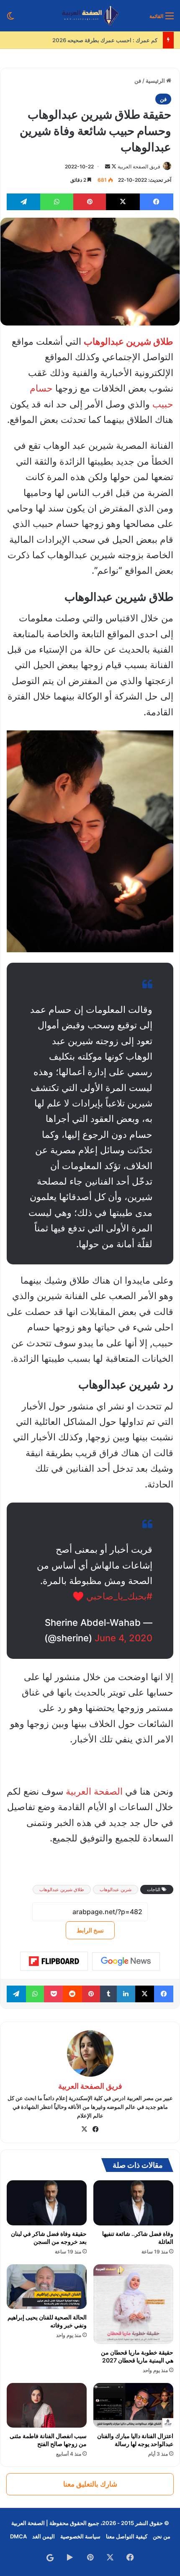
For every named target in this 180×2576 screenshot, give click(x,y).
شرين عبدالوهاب (116, 1889)
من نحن (162, 2536)
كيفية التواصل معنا (127, 2536)
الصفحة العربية (94, 1791)
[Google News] (126, 1961)
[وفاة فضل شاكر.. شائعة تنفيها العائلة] (133, 2203)
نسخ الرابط (90, 1930)
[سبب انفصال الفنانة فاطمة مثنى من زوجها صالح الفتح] (47, 2405)
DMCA (18, 2536)
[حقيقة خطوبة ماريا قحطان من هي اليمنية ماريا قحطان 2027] (133, 2304)
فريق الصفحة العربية (139, 167)
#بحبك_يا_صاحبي (119, 1596)
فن (138, 81)
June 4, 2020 (123, 1638)
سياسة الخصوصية (80, 2536)
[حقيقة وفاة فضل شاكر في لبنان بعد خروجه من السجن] (47, 2203)
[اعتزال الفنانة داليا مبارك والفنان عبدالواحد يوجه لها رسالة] (133, 2405)
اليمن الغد (44, 2536)
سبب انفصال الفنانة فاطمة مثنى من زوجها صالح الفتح (48, 2440)
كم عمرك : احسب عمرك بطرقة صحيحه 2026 (106, 40)
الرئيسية (156, 81)
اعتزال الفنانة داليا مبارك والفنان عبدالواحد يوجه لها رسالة (135, 2440)
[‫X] (85, 2129)
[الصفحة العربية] (90, 16)
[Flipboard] (54, 1961)
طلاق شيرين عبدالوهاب (62, 1889)
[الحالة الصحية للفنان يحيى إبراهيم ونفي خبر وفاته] (47, 2287)
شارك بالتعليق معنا (90, 2484)
